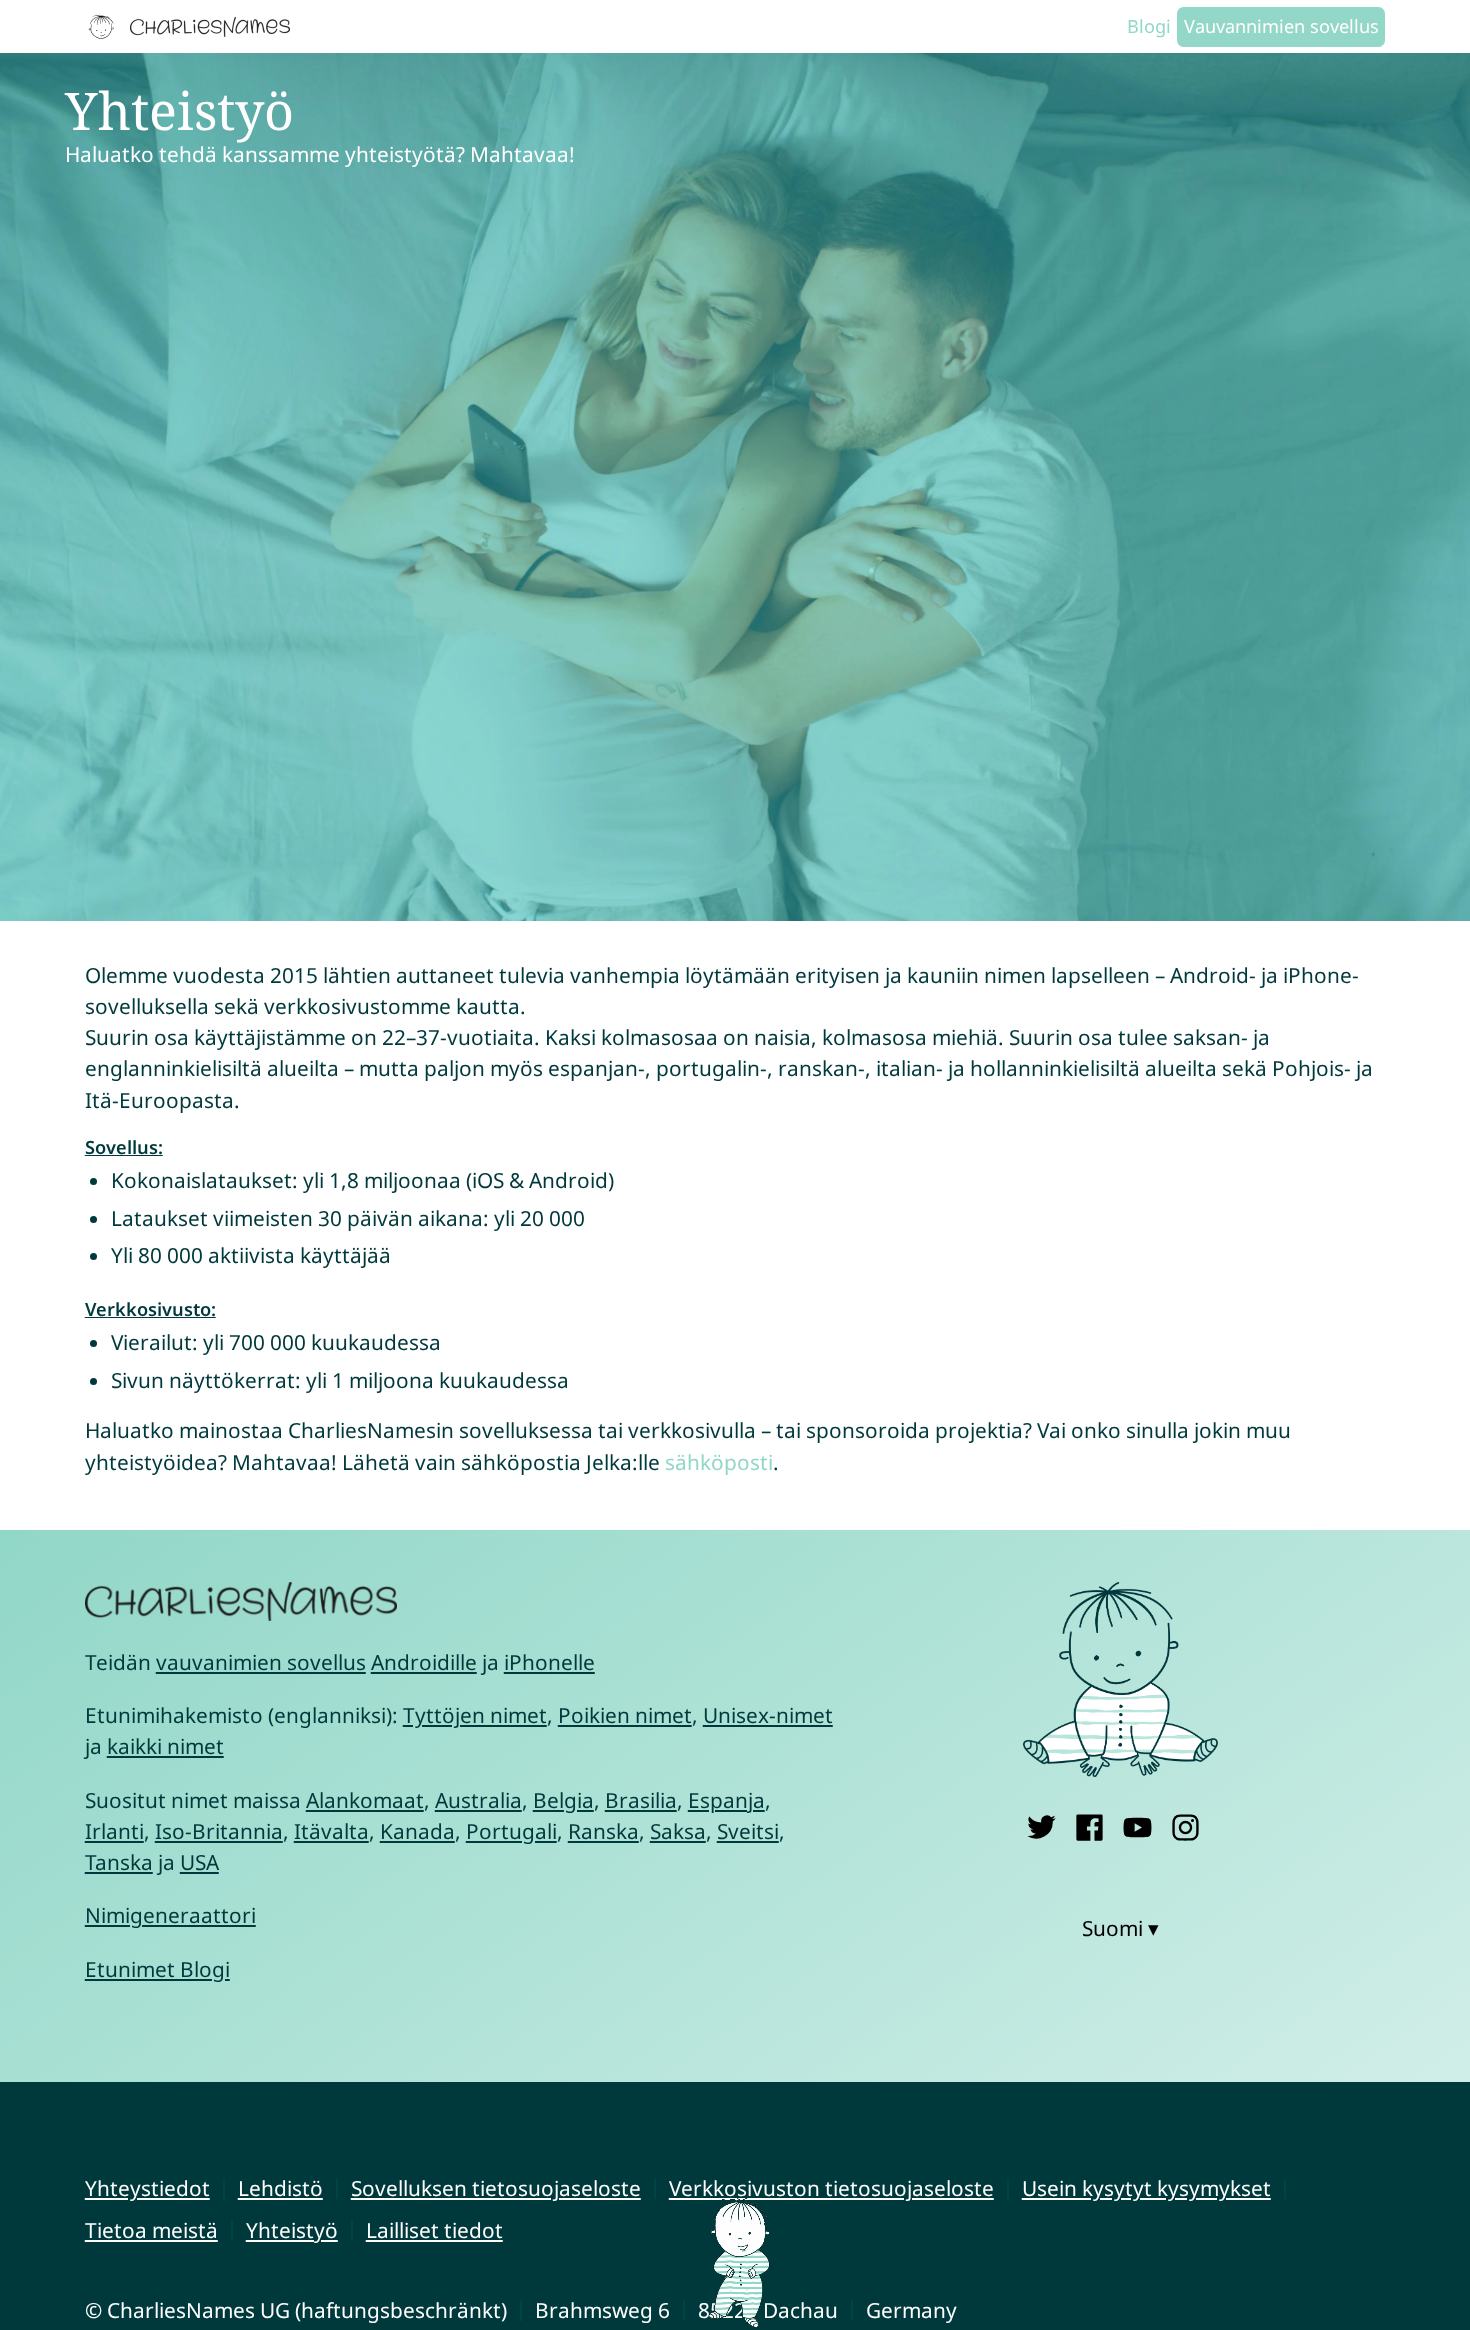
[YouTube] (1137, 1823)
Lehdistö (280, 2188)
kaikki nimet (165, 1746)
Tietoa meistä (151, 2230)
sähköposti (719, 1462)
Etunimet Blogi (157, 1969)
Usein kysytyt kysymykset (1146, 2188)
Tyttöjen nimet (475, 1715)
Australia (478, 1800)
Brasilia (641, 1800)
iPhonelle (549, 1662)
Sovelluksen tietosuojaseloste (496, 2188)
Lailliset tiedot (434, 2230)
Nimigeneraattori (170, 1915)
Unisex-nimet (768, 1715)
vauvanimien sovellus (261, 1662)
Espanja (726, 1800)
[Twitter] (1041, 1823)
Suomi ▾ (1120, 1928)
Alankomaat (365, 1800)
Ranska (603, 1831)
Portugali (511, 1831)
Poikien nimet (625, 1715)
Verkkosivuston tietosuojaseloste (831, 2188)
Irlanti (114, 1831)
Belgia (563, 1800)
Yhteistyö (292, 2230)
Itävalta (331, 1831)
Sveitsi (748, 1831)
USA (199, 1862)
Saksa (678, 1831)
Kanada (417, 1831)
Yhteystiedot (147, 2188)
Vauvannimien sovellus (1281, 26)
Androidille (424, 1662)
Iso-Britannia (219, 1831)
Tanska (119, 1862)
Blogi (1149, 26)
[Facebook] (1089, 1823)
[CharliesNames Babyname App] (194, 27)
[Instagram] (1185, 1823)
